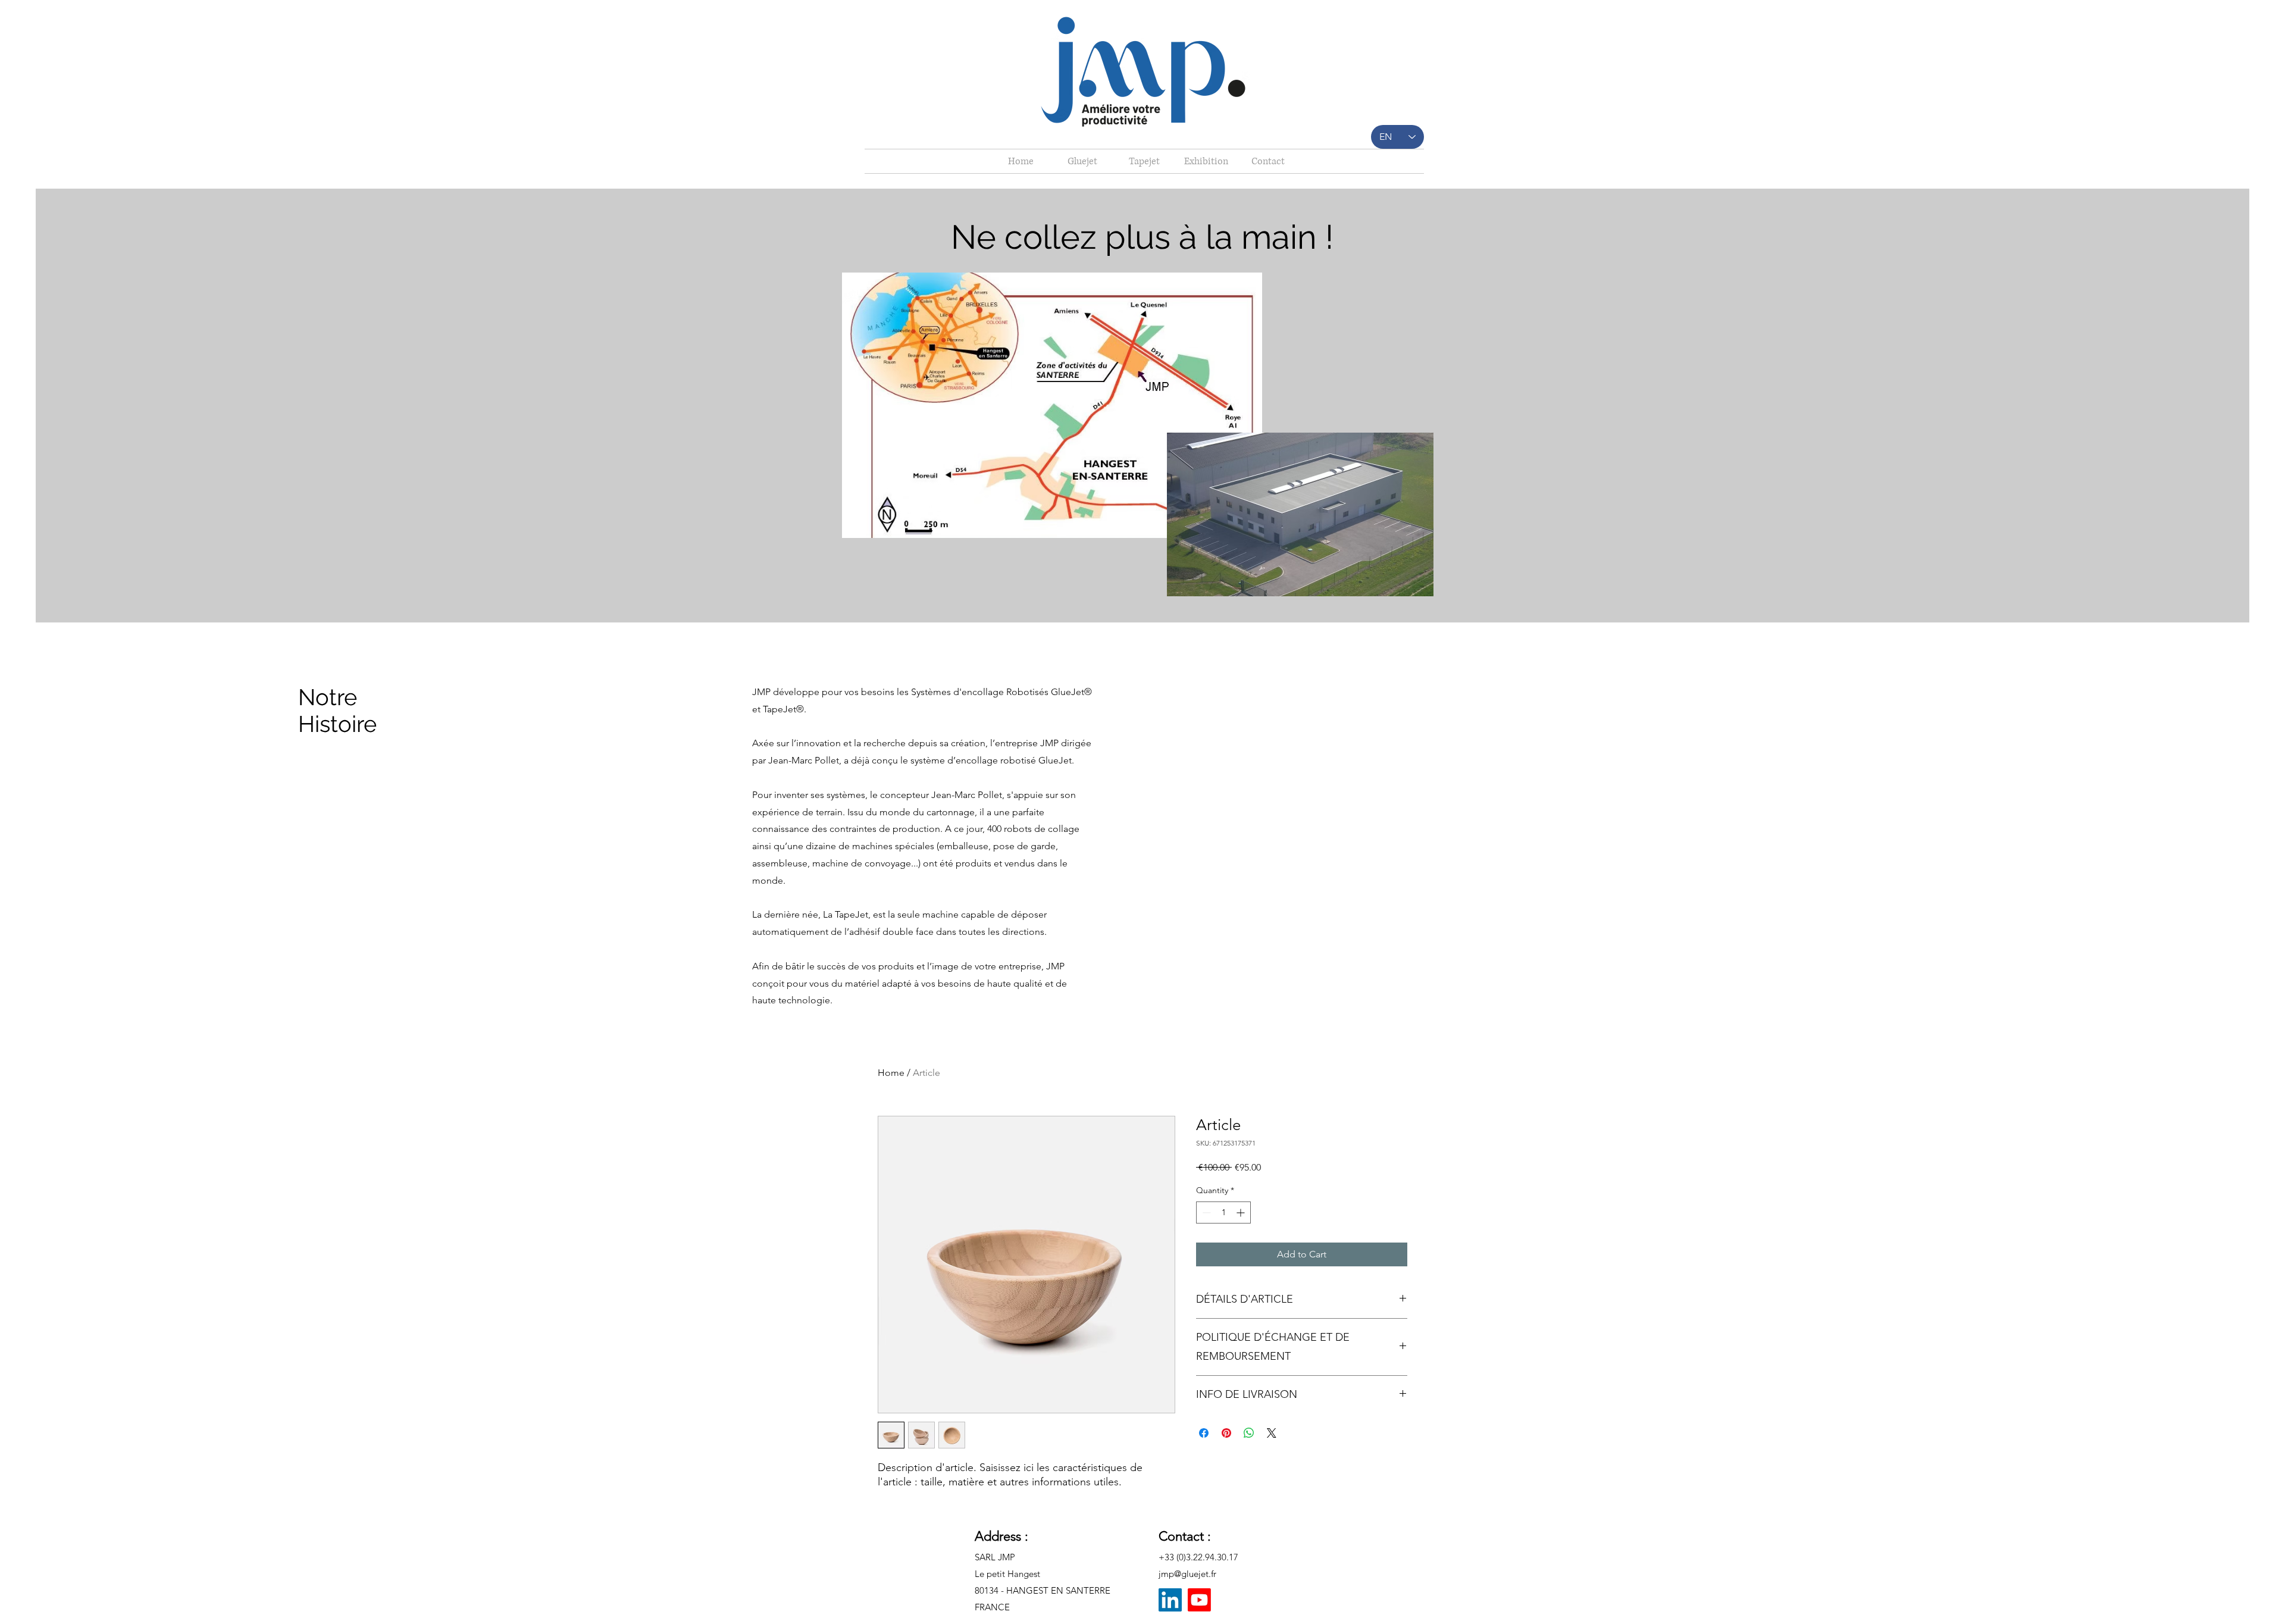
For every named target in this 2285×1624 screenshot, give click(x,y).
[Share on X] (1272, 1433)
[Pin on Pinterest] (1226, 1433)
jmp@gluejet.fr (1187, 1574)
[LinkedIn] (1170, 1600)
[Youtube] (1199, 1600)
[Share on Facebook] (1204, 1433)
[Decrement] (1205, 1212)
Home (891, 1073)
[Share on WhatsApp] (1249, 1433)
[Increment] (1242, 1212)
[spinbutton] (1223, 1212)
